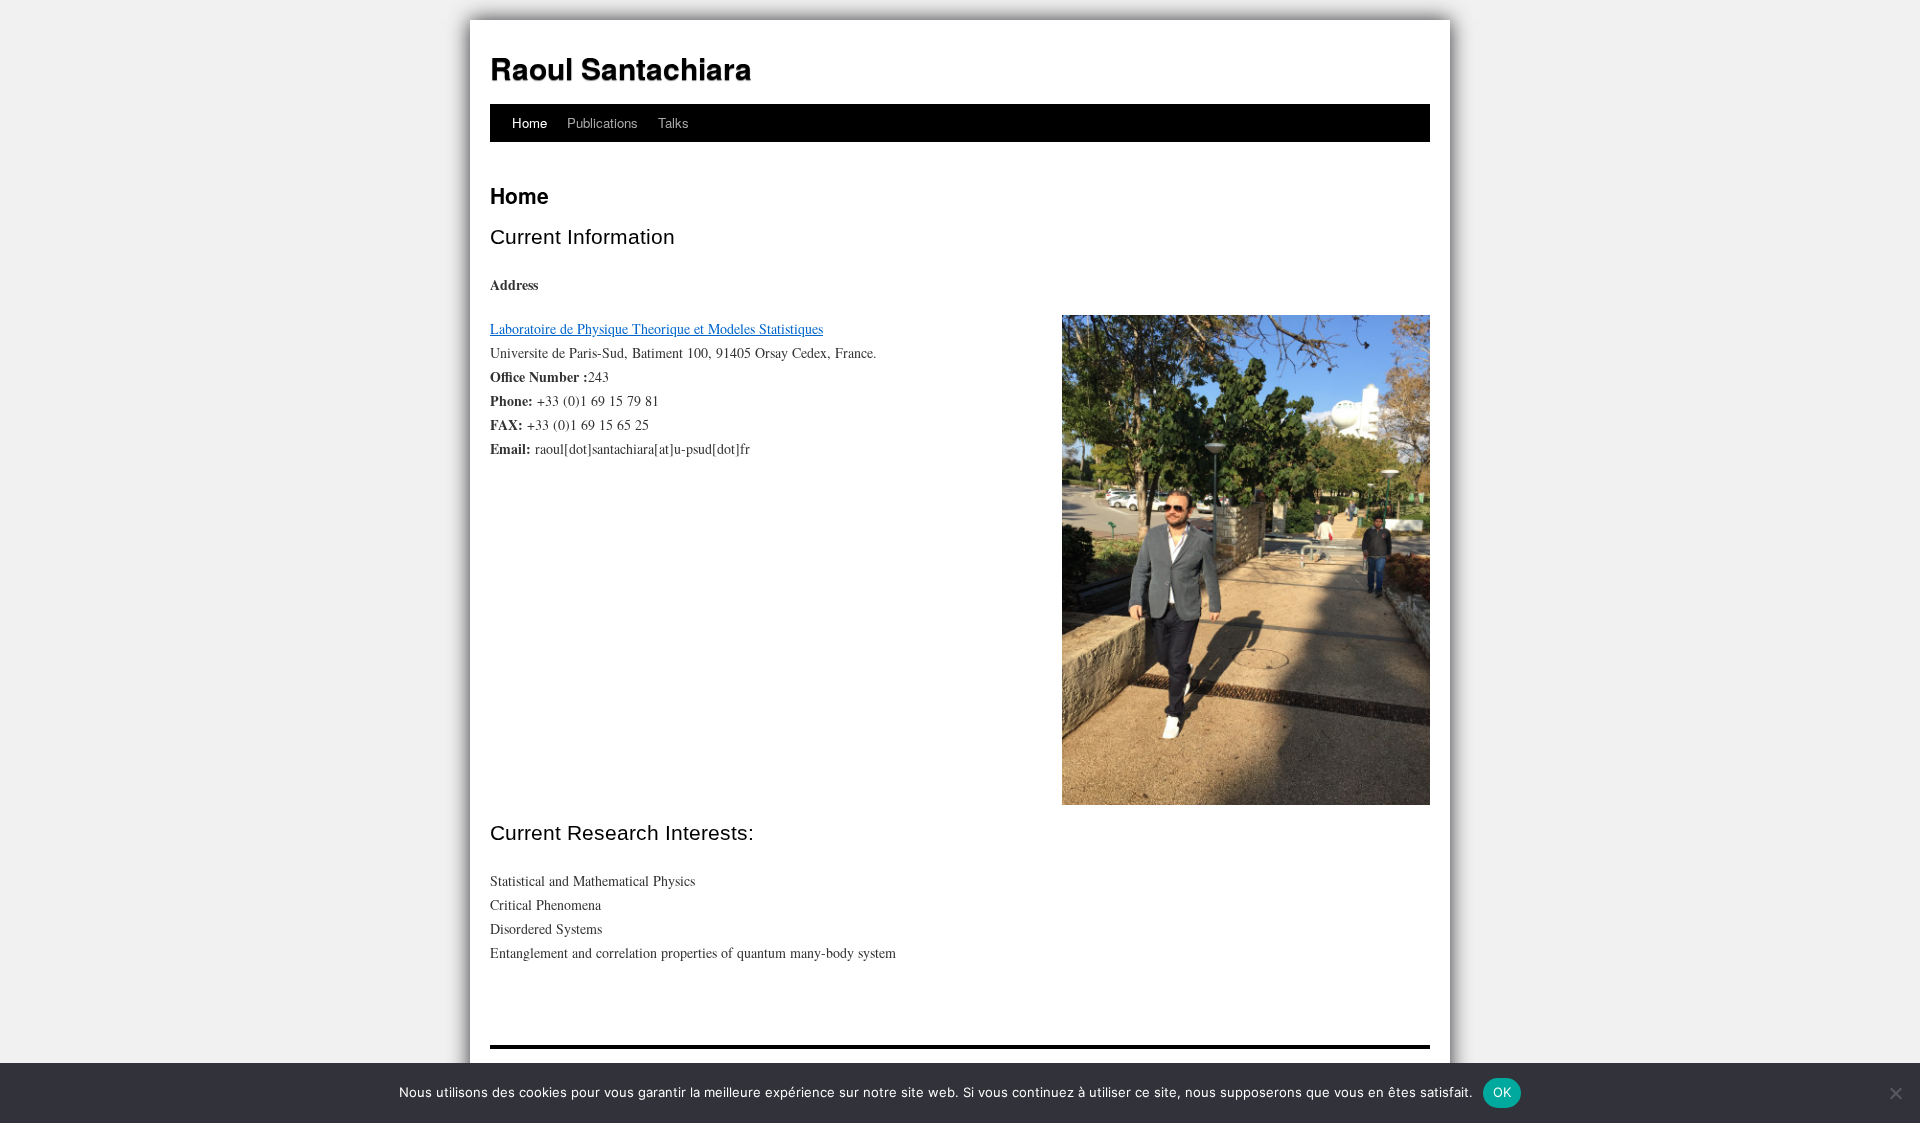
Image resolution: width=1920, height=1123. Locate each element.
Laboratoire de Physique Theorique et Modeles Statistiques (656, 328)
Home (529, 122)
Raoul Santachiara (621, 67)
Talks (673, 122)
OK (1502, 1092)
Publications (602, 122)
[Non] (1895, 1093)
